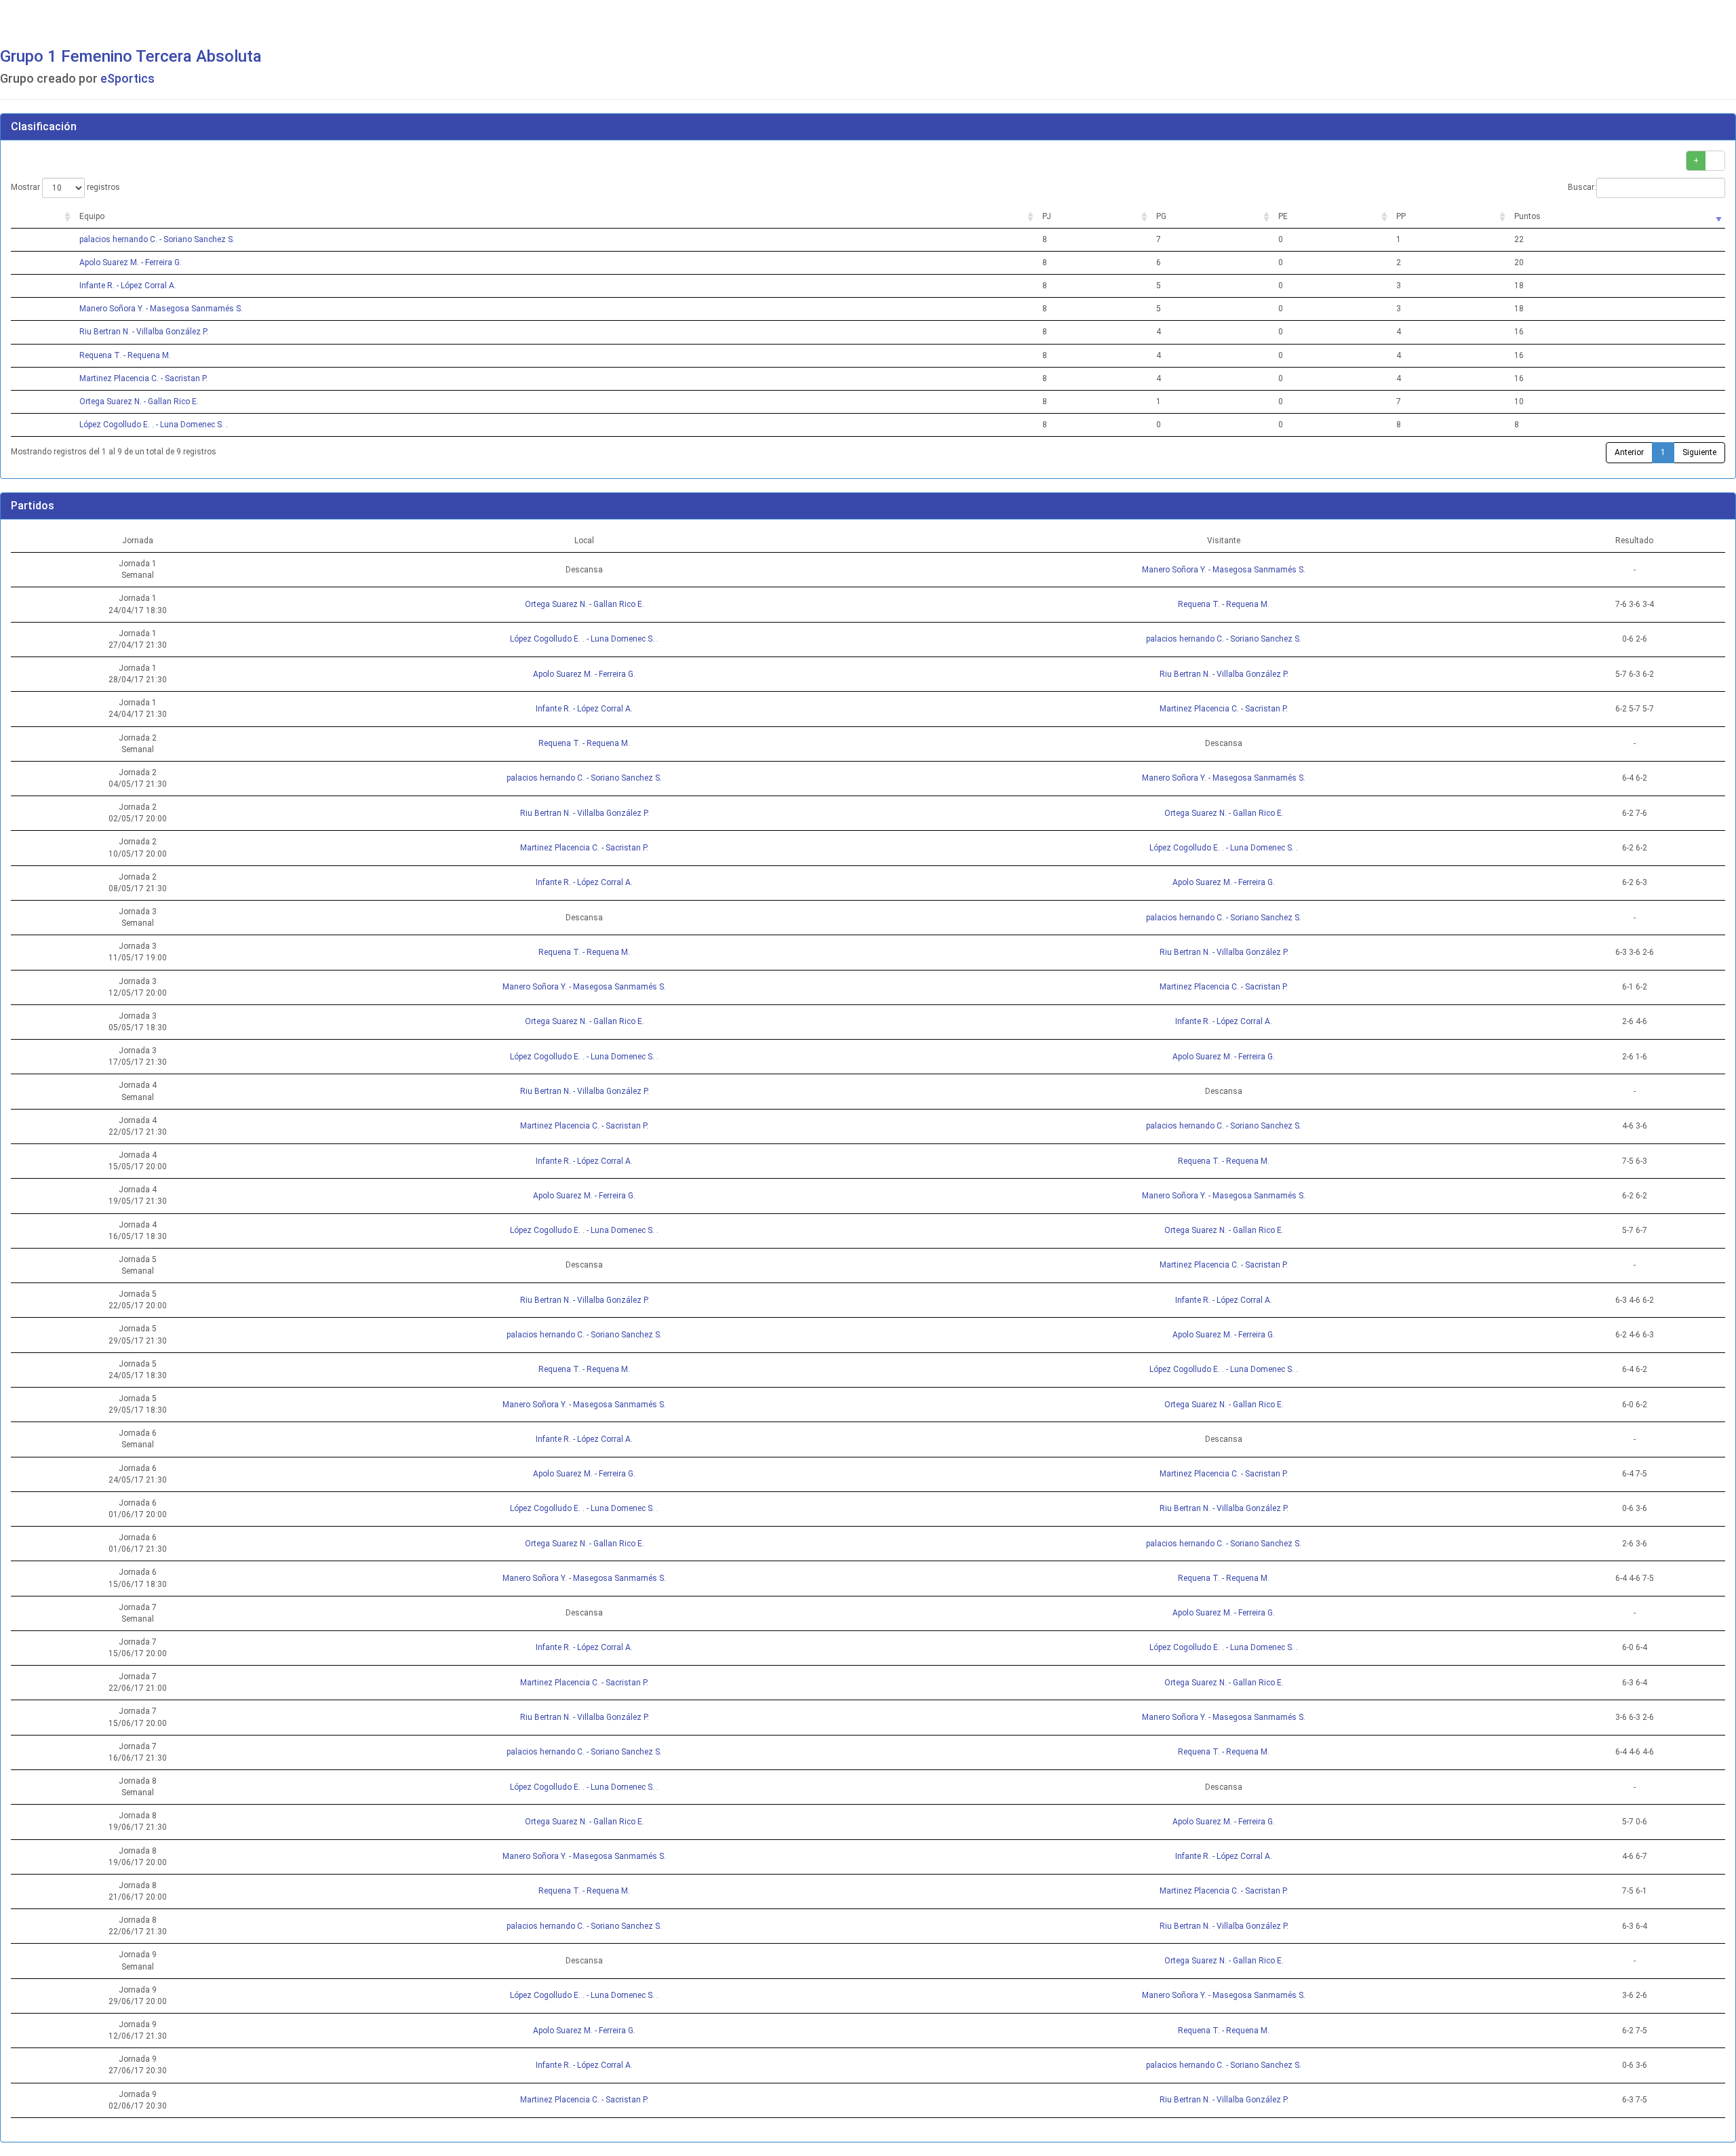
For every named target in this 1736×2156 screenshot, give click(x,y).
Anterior (1629, 452)
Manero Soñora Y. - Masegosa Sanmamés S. (161, 309)
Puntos (1527, 216)
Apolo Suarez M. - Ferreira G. (131, 262)
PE (1283, 216)
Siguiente (1699, 452)
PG (1161, 216)
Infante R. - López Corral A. (128, 286)
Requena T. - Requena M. (125, 355)
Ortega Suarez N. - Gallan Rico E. (139, 401)
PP (1401, 216)
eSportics (127, 78)
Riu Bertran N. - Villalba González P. (144, 332)
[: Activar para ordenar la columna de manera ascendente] (42, 217)
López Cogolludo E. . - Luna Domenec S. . (154, 425)
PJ (1047, 216)
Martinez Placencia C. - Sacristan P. (143, 378)
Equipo (92, 216)
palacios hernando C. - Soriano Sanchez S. (157, 239)
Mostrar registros (65, 187)
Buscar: (1582, 187)
